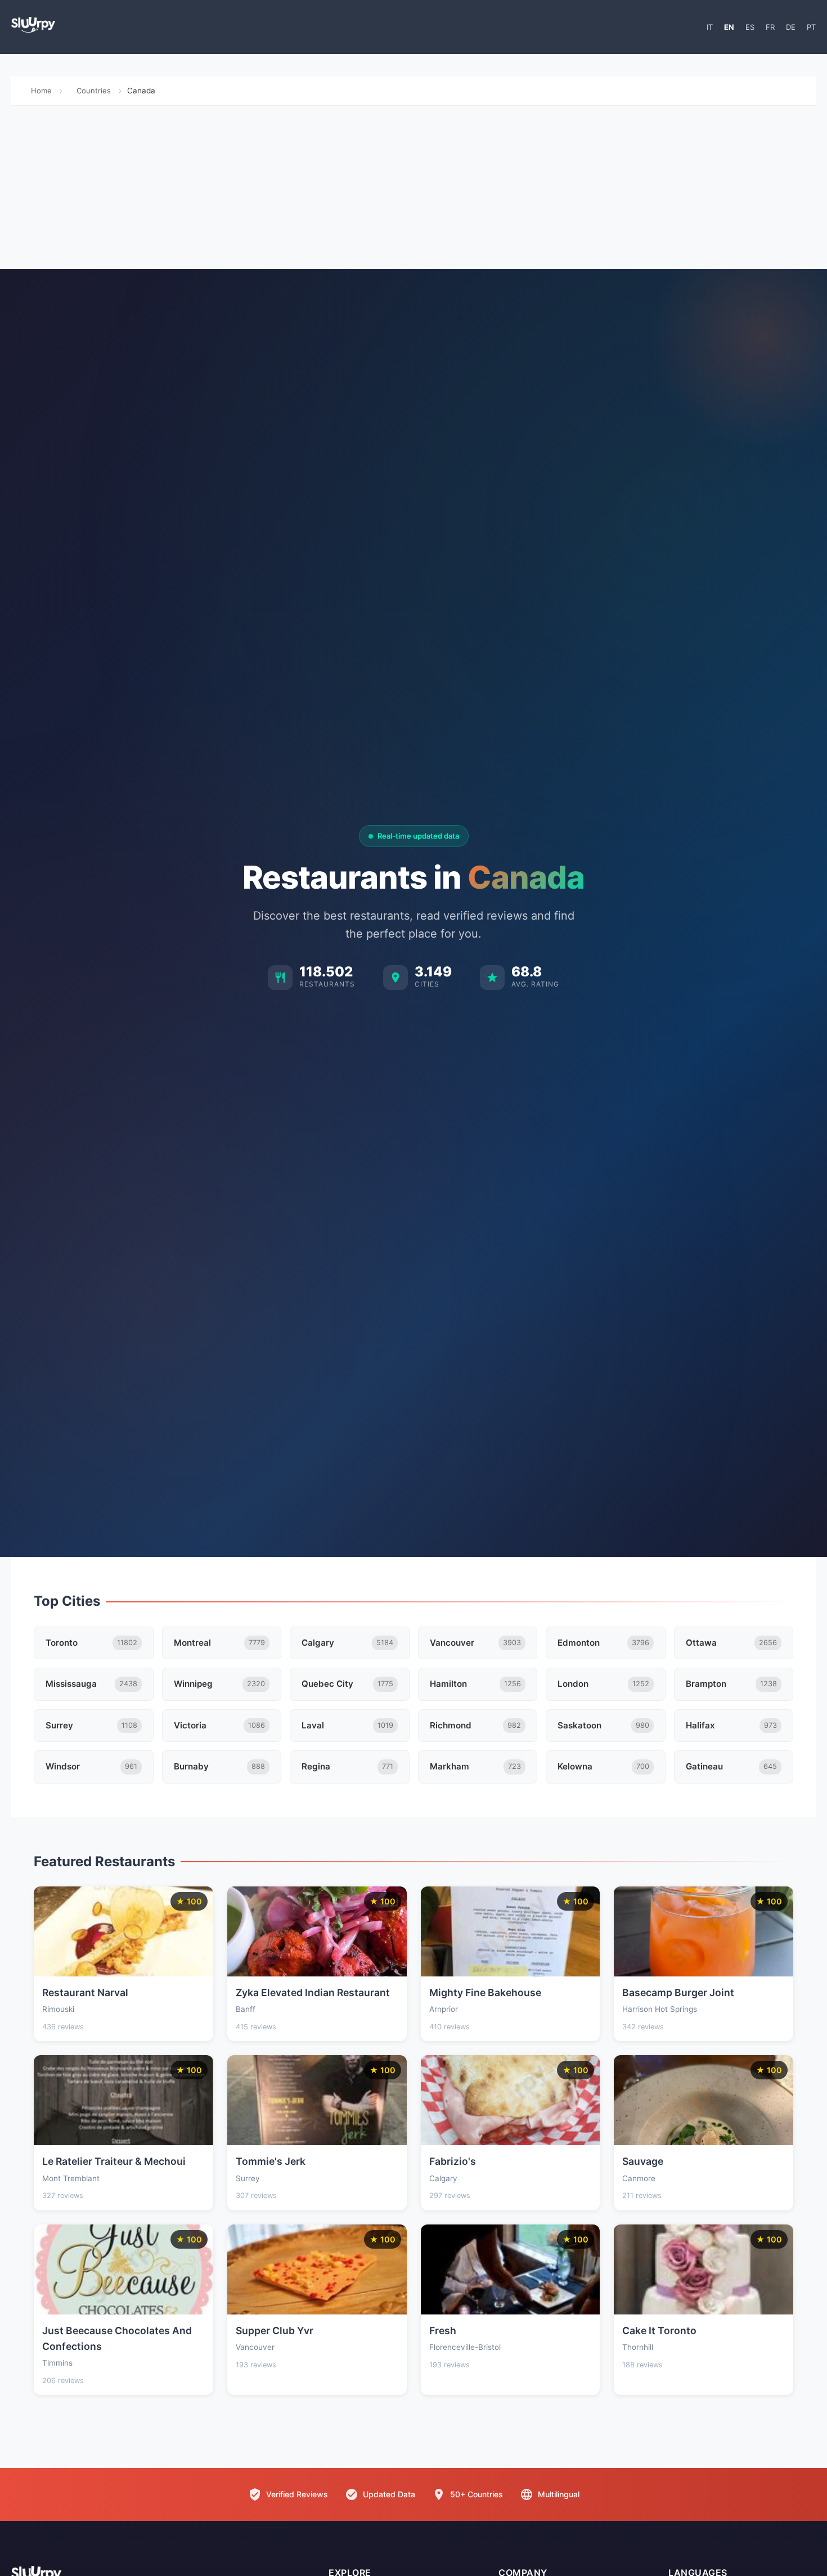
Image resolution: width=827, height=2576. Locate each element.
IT (710, 27)
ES (750, 27)
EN (729, 27)
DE (791, 27)
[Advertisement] (414, 190)
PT (811, 27)
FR (770, 27)
